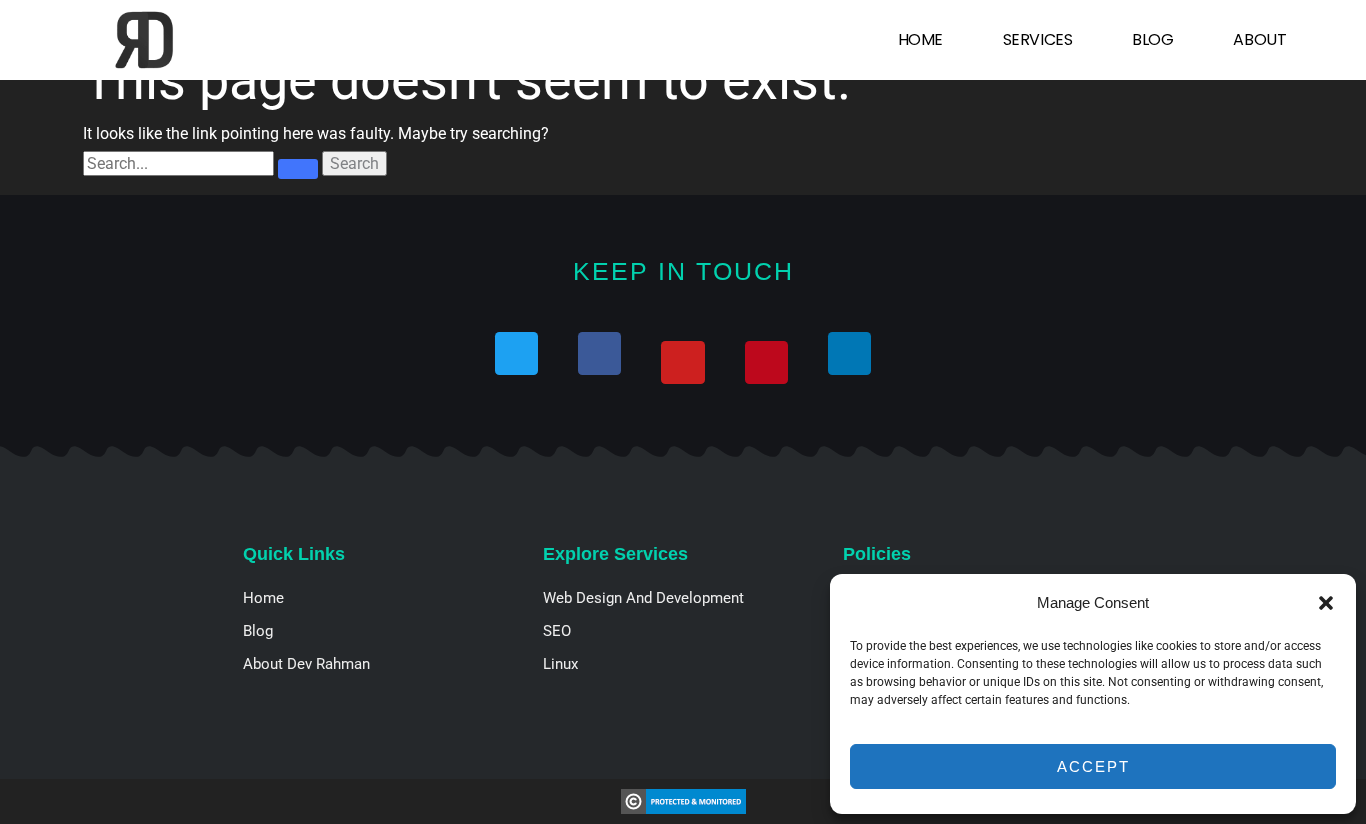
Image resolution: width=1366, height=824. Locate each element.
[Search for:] (202, 163)
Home (920, 39)
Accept (1093, 766)
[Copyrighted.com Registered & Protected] (683, 800)
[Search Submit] (298, 169)
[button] (1326, 603)
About (1259, 39)
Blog (1152, 39)
